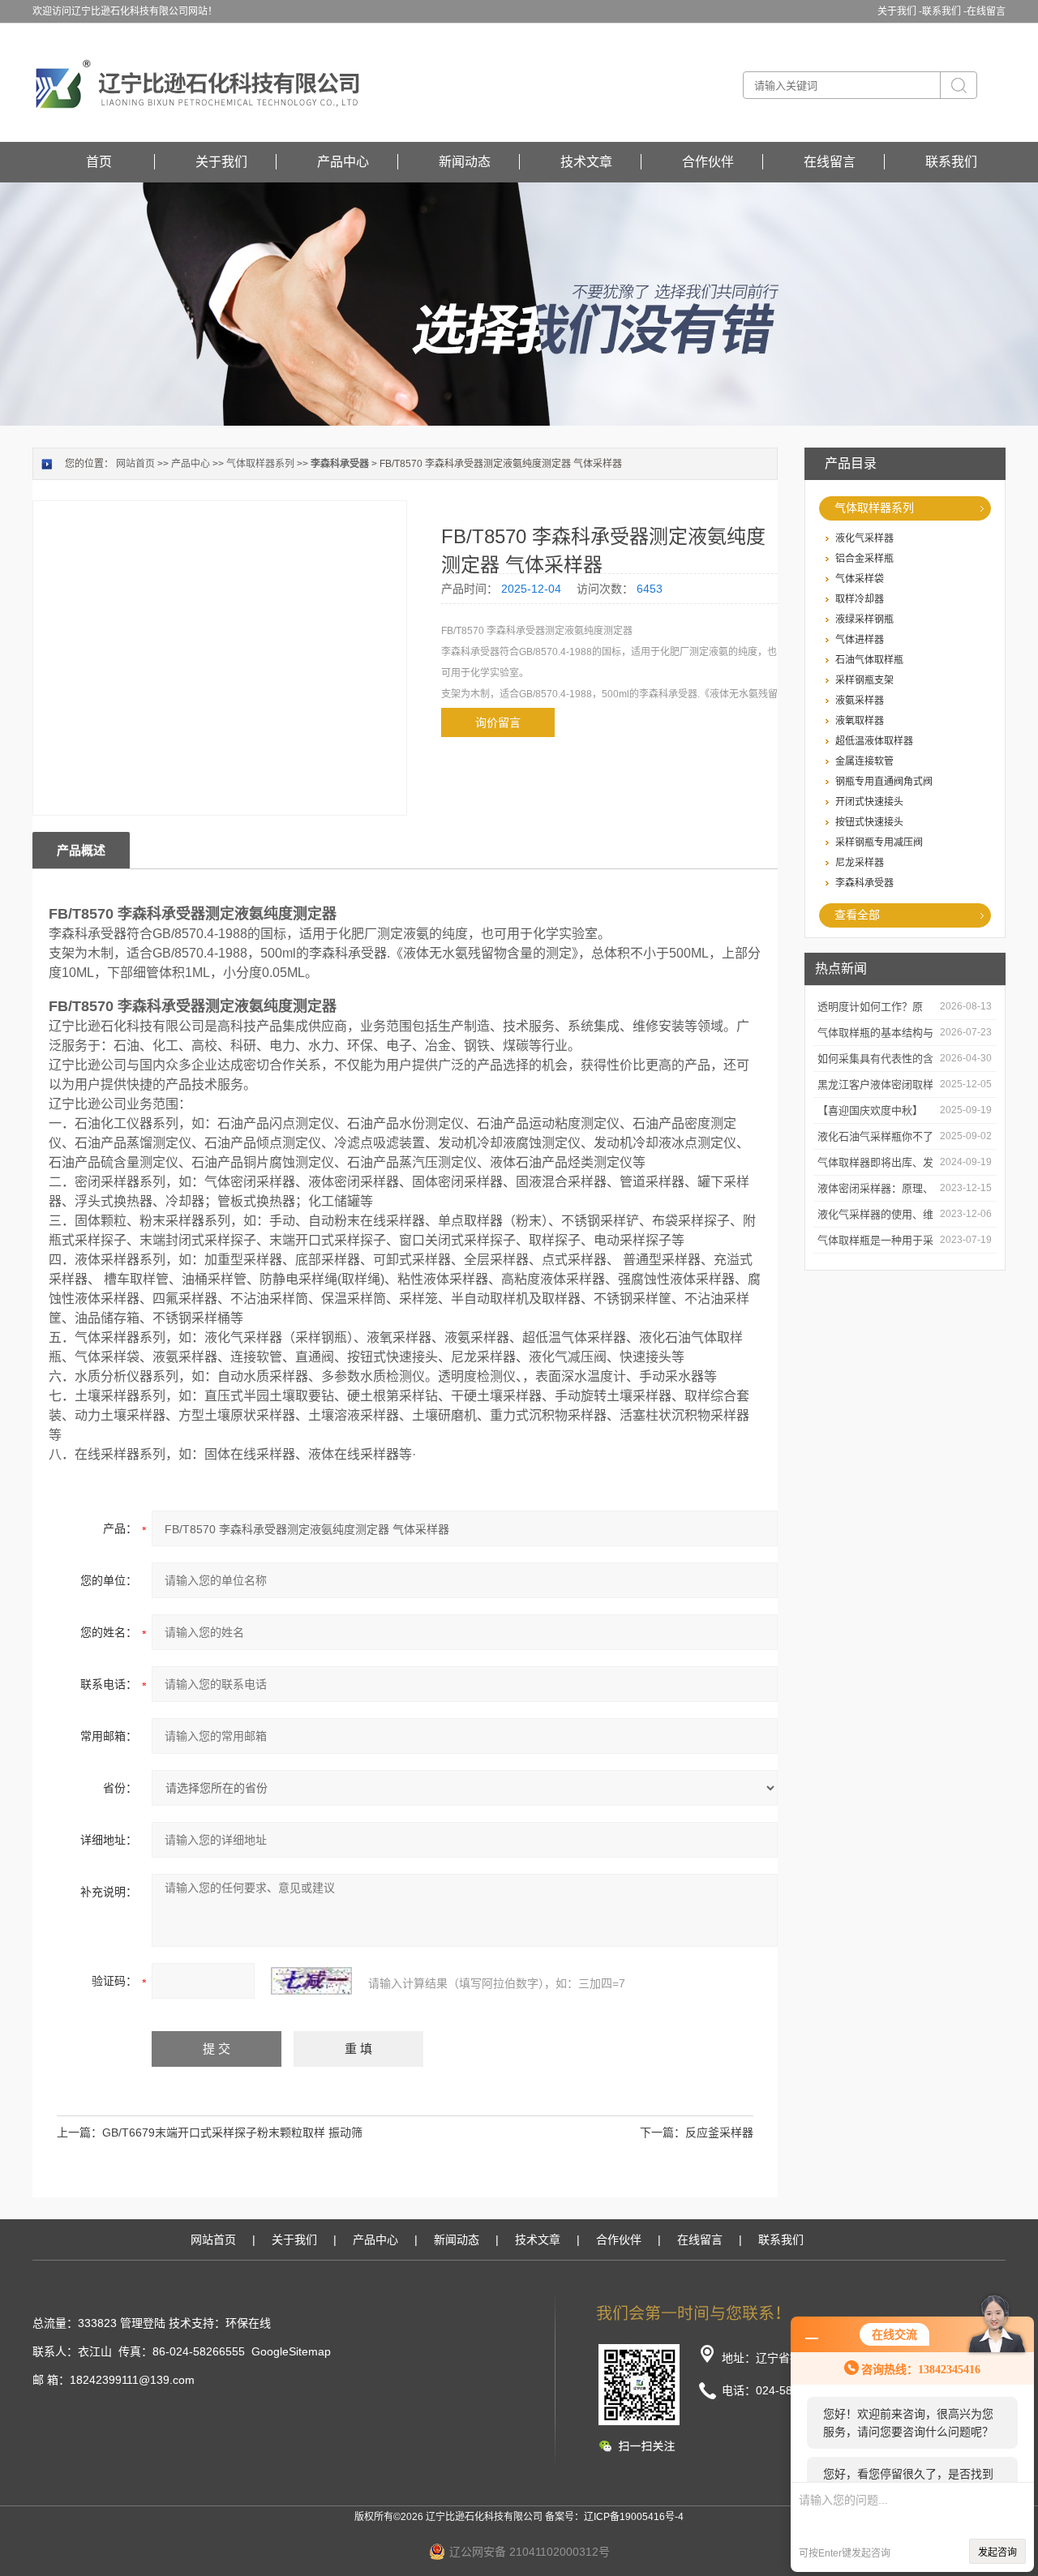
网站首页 (135, 464)
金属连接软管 (864, 761)
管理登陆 (143, 2323)
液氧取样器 (860, 721)
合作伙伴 (708, 162)
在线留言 (986, 11)
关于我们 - (900, 11)
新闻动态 (465, 162)
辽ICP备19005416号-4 (634, 2517)
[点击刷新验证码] (311, 1981)
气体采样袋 (860, 579)
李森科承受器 (864, 883)
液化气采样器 (864, 538)
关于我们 (221, 162)
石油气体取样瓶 (869, 660)
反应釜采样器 (719, 2132)
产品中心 (343, 162)
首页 (99, 162)
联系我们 (951, 162)
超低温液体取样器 (874, 741)
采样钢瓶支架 (864, 680)
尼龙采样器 (860, 863)
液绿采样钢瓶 (864, 619)
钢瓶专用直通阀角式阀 (884, 782)
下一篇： (663, 2132)
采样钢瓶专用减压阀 (879, 842)
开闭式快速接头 (869, 802)
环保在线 (248, 2323)
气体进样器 (860, 640)
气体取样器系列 (874, 508)
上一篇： (79, 2132)
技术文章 (586, 162)
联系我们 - (944, 11)
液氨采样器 (860, 701)
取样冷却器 (860, 599)
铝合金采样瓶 (864, 559)
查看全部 (857, 915)
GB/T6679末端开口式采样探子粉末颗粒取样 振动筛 (232, 2132)
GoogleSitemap (291, 2351)
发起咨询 (997, 2552)
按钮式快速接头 (869, 822)
